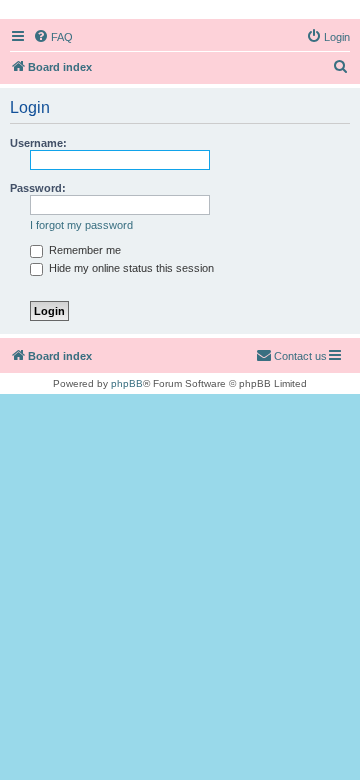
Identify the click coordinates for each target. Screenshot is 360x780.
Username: (38, 143)
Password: (38, 188)
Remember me (83, 250)
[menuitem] (53, 37)
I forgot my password (81, 225)
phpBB (127, 383)
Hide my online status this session (130, 268)
